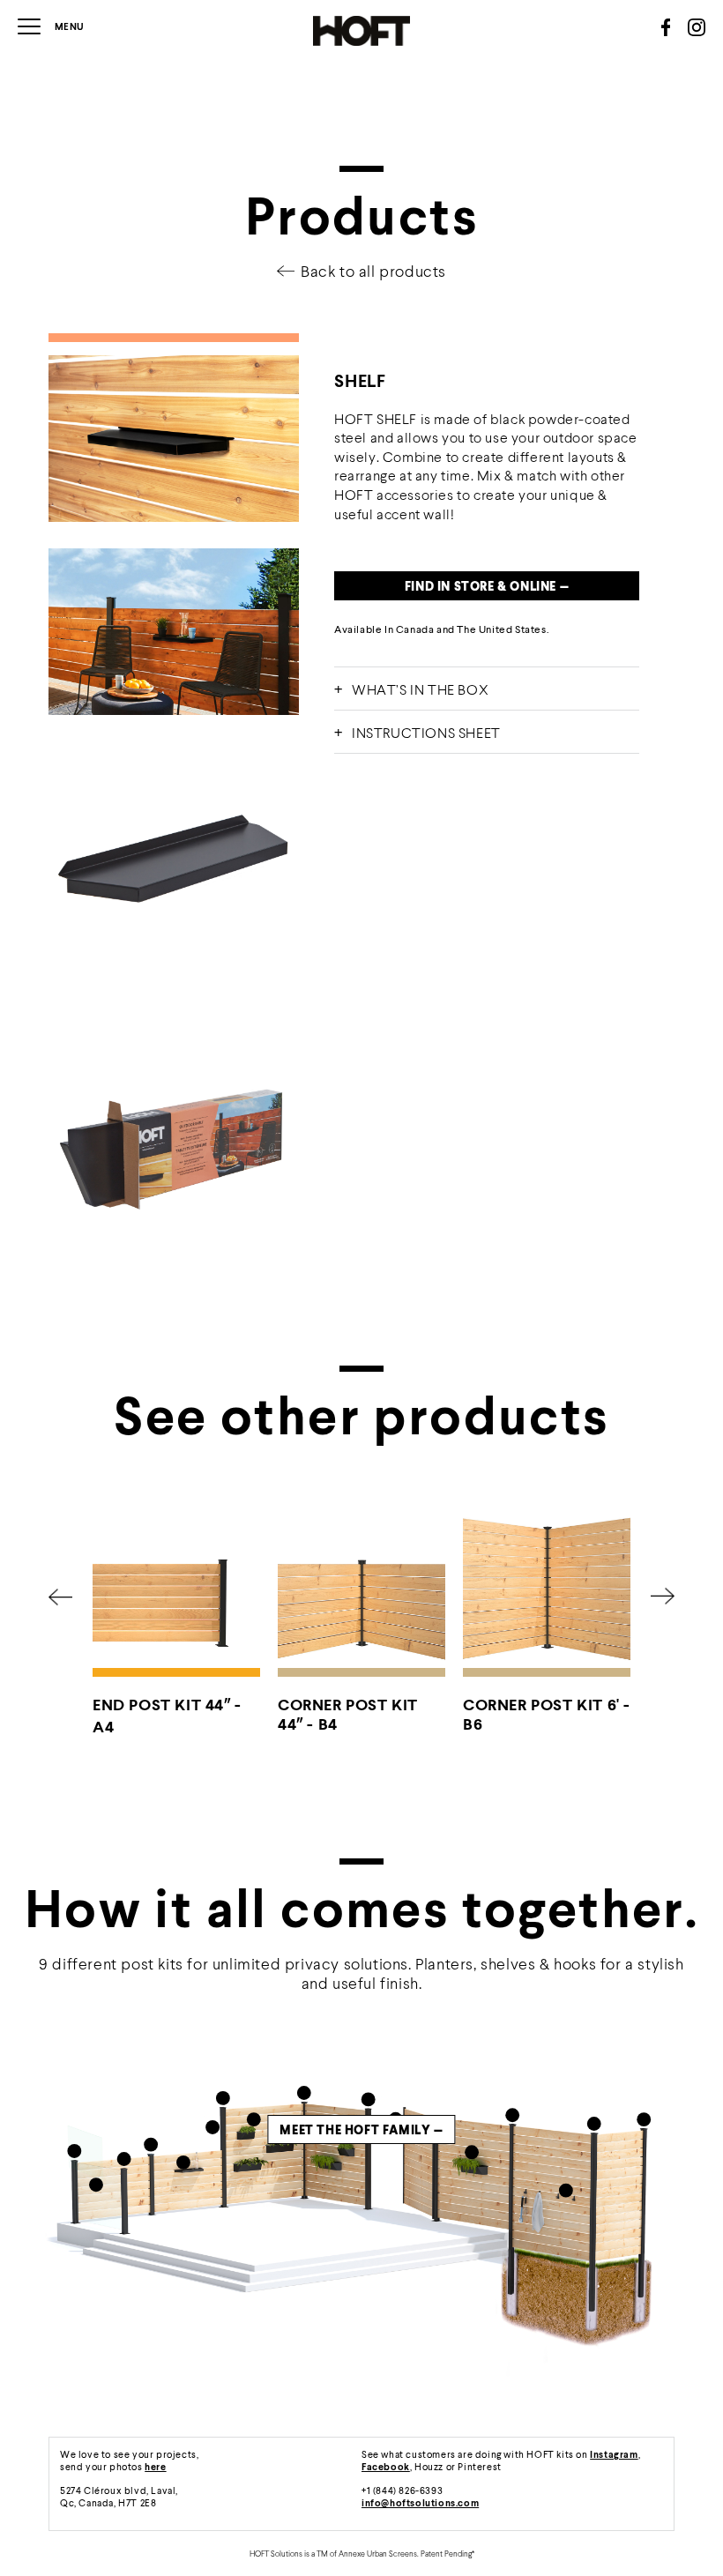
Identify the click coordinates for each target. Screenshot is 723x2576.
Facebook (386, 2466)
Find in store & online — (487, 586)
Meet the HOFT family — (361, 2129)
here (155, 2466)
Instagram (614, 2454)
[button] (60, 1597)
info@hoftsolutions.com (420, 2502)
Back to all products (373, 271)
